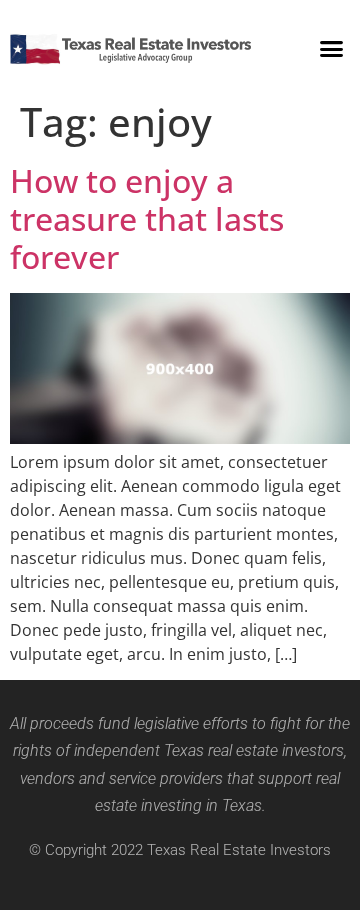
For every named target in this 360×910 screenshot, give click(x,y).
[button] (332, 49)
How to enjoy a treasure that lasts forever (147, 219)
